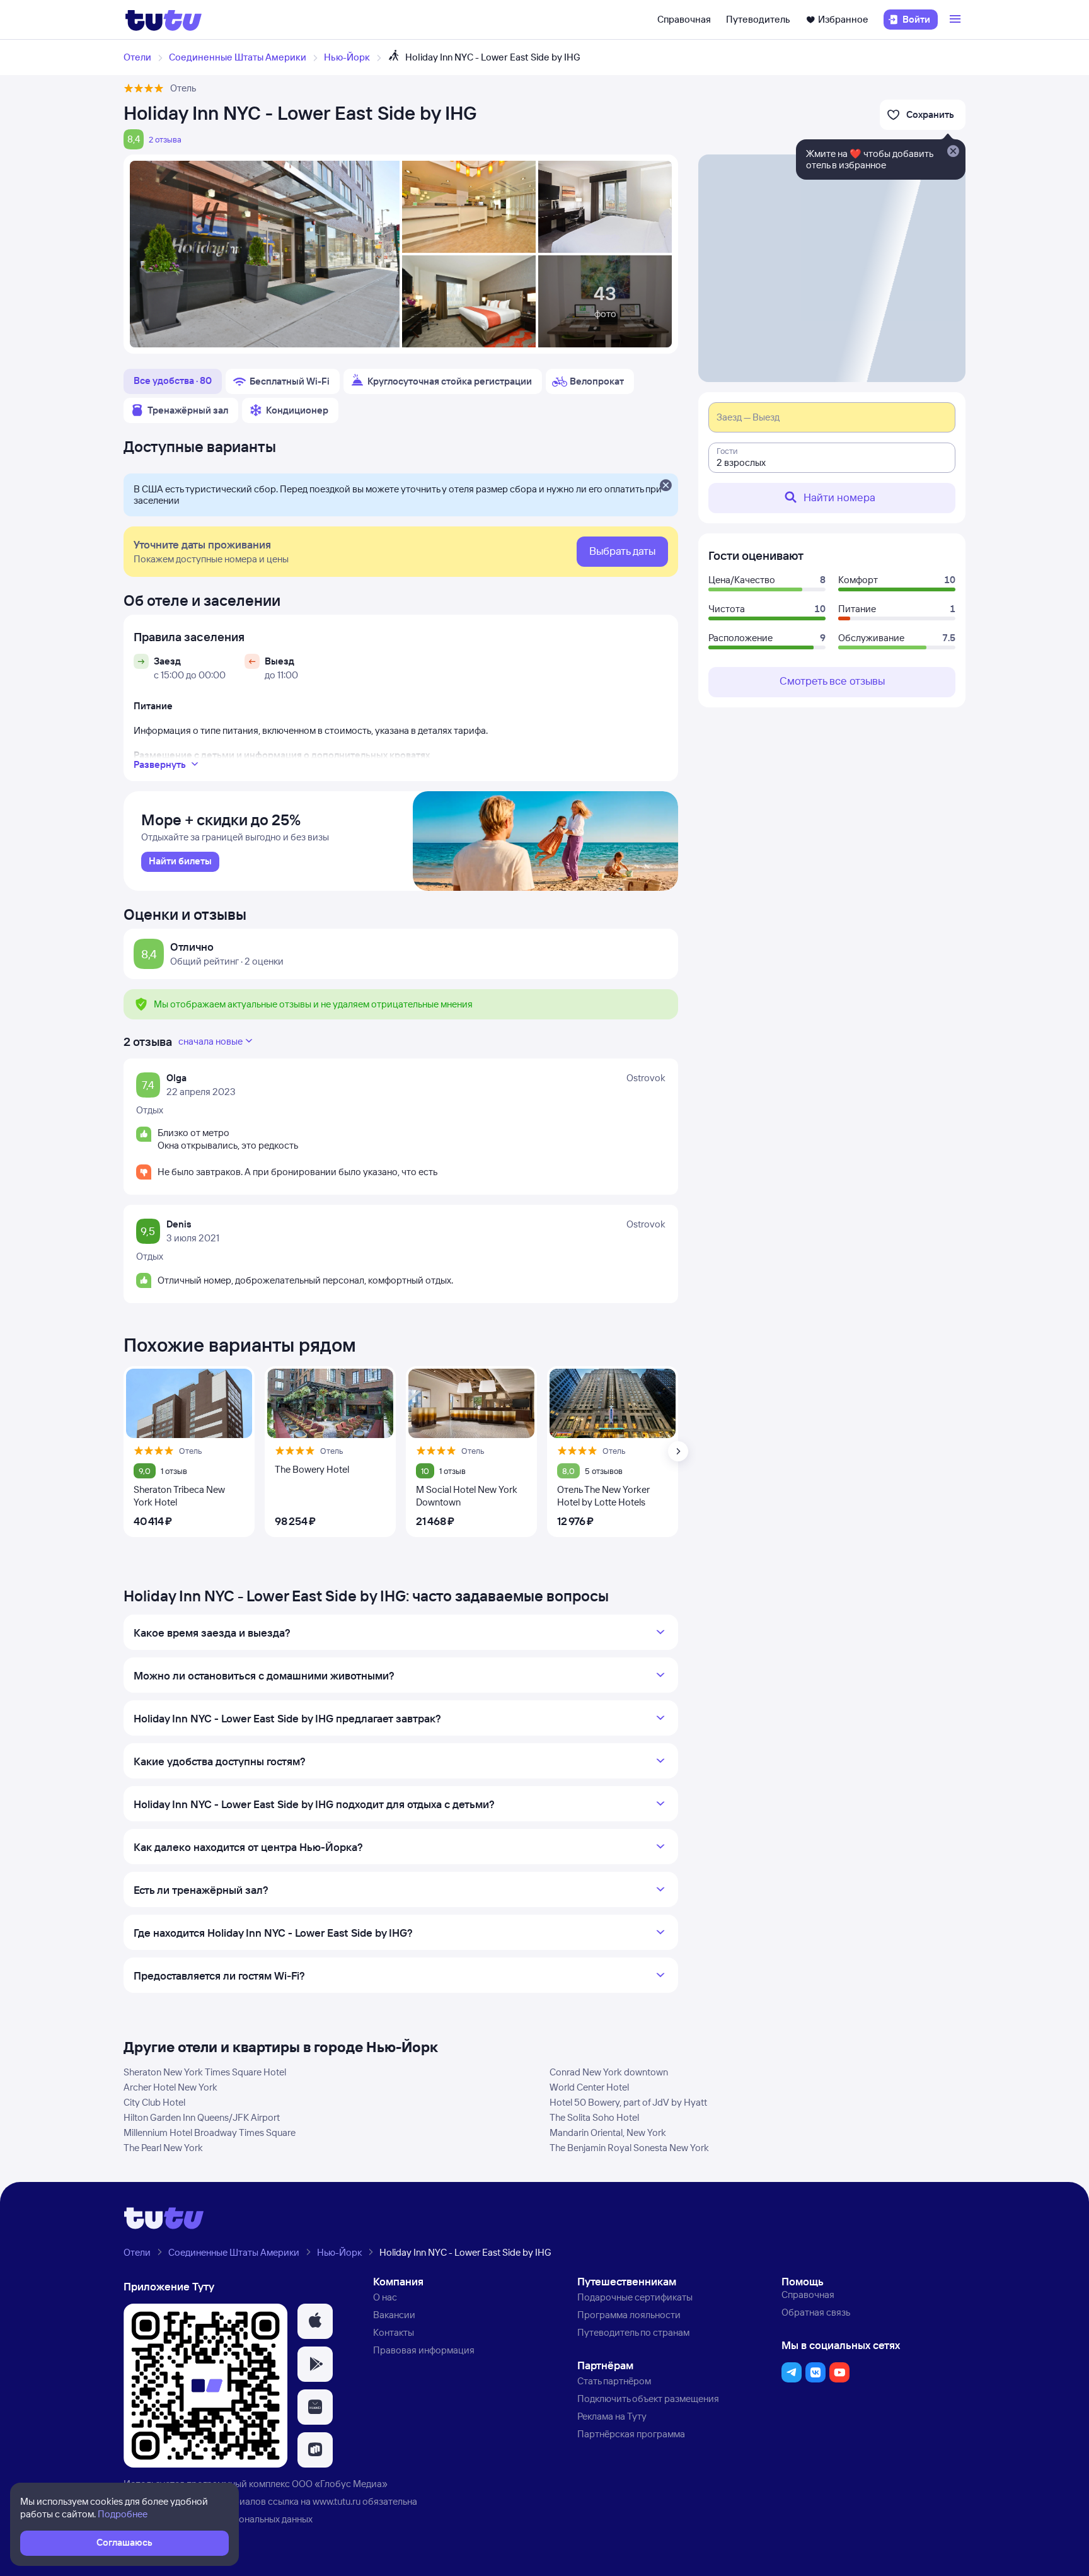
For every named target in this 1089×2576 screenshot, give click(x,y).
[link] (180, 862)
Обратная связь (816, 2312)
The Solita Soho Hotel (594, 2117)
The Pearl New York (163, 2148)
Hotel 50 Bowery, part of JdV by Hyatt (628, 2102)
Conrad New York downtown (609, 2072)
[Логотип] (164, 20)
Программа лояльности (629, 2315)
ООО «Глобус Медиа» (340, 2484)
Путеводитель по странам (633, 2332)
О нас (385, 2297)
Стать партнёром (614, 2381)
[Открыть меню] (957, 20)
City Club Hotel (154, 2102)
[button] (315, 2321)
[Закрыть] (665, 486)
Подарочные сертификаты (635, 2297)
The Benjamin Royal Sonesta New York (629, 2148)
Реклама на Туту (612, 2416)
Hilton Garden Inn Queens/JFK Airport (202, 2117)
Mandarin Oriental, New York (608, 2132)
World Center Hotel (589, 2087)
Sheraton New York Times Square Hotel (205, 2072)
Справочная (684, 19)
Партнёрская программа (631, 2434)
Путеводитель (758, 19)
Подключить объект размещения (648, 2399)
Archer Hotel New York (170, 2087)
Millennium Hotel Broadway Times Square (210, 2132)
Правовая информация (424, 2350)
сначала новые (210, 1041)
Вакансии (394, 2315)
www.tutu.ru (337, 2501)
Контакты (394, 2332)
